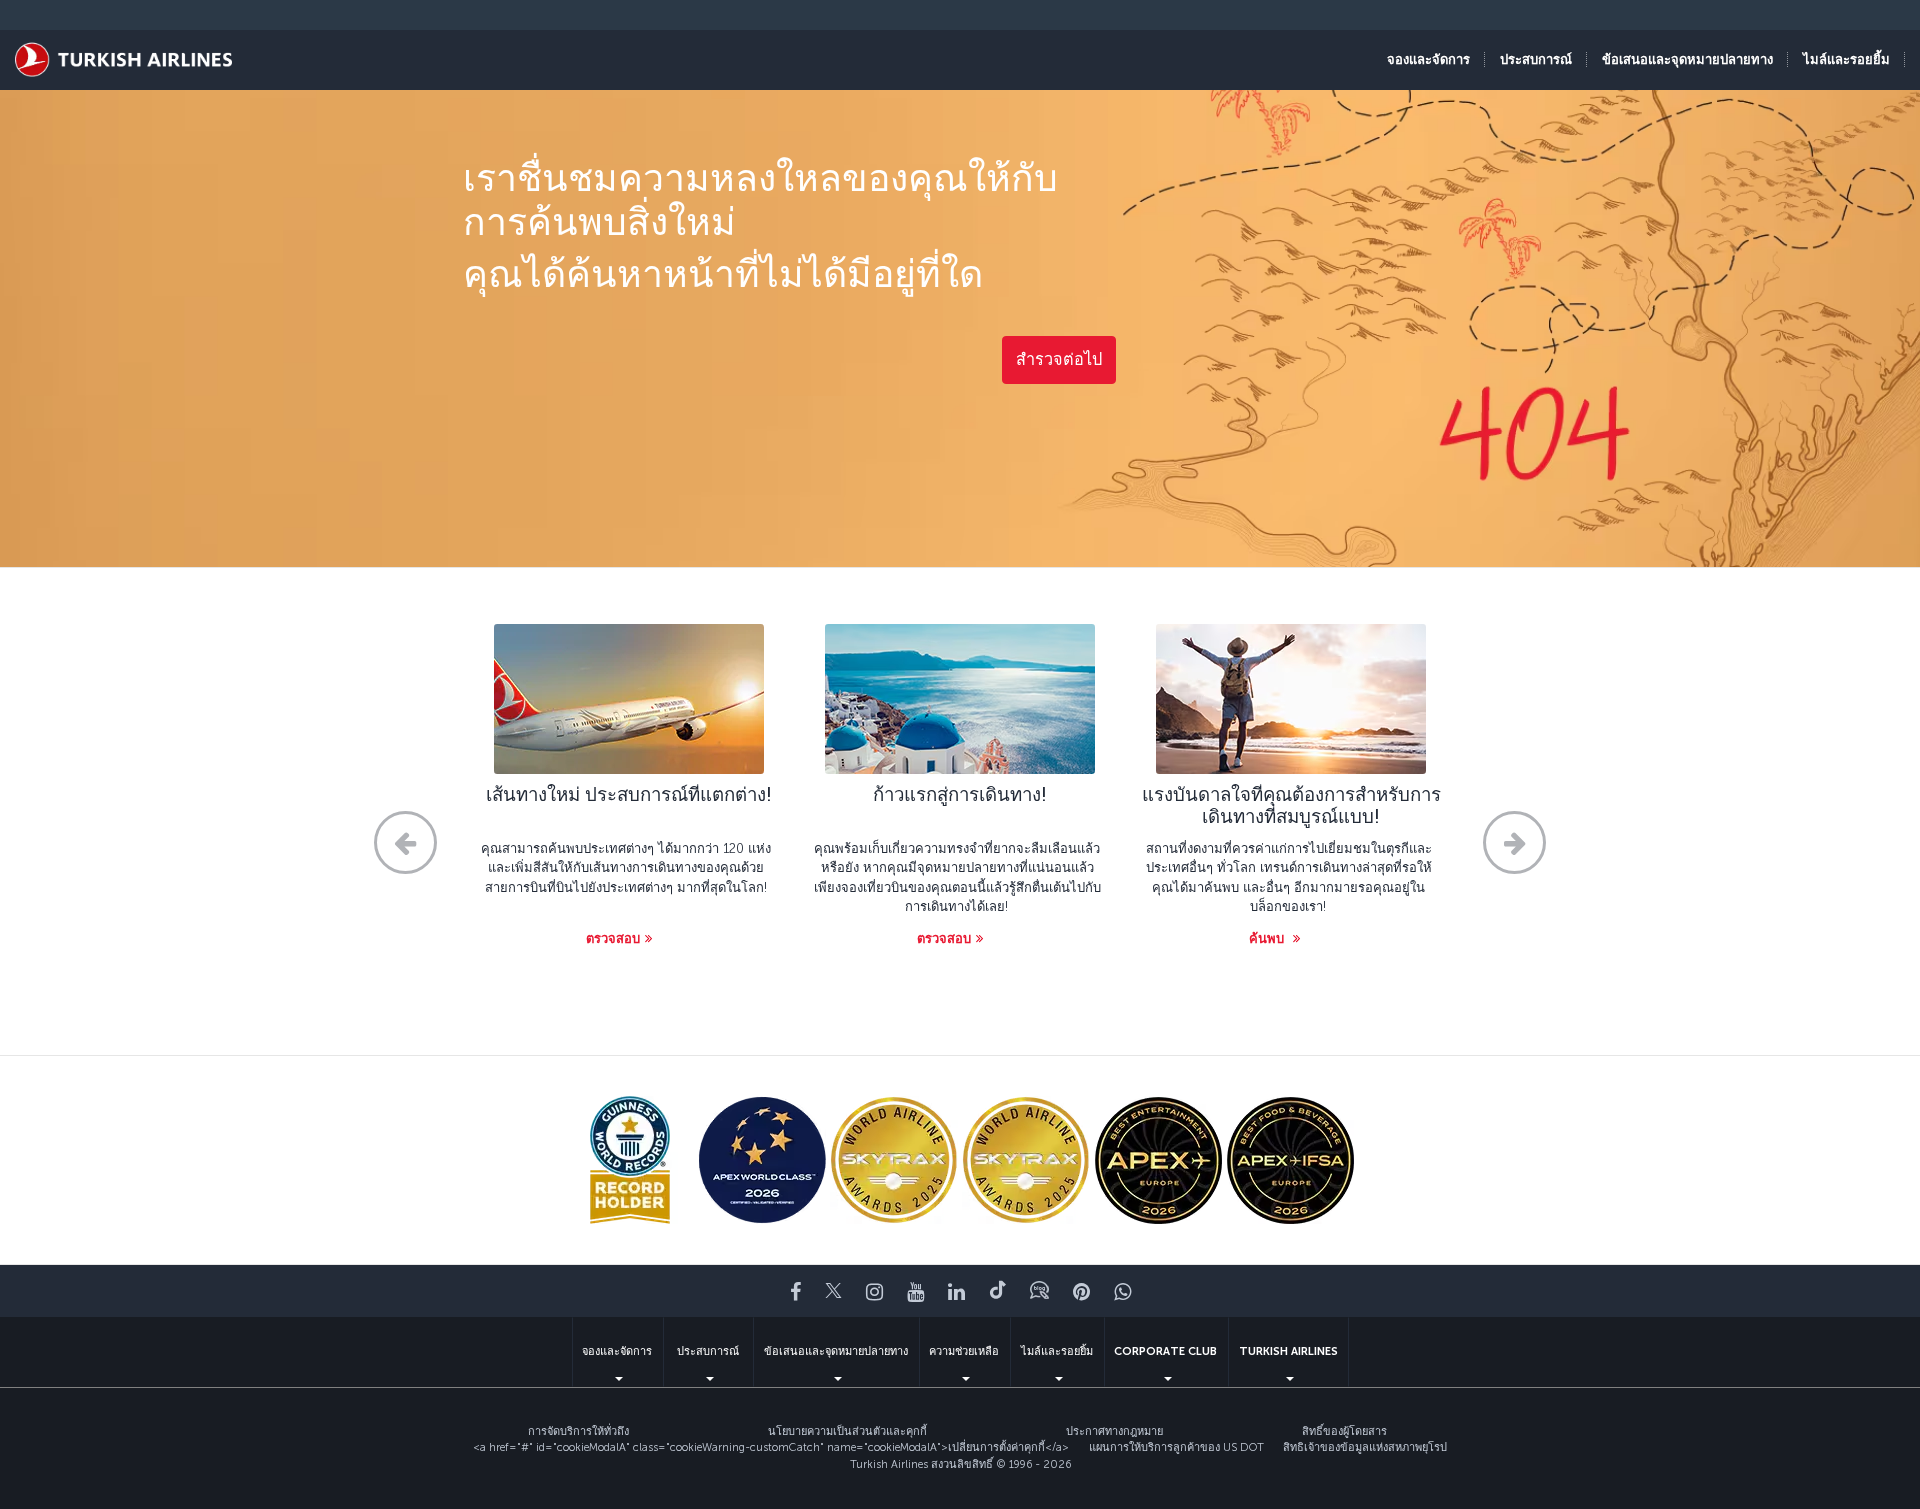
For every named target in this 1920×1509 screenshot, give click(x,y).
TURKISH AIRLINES (1288, 1351)
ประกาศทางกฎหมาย (1114, 1431)
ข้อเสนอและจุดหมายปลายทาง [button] (1687, 59)
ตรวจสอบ (613, 938)
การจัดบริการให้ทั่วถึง (578, 1431)
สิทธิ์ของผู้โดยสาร (1344, 1431)
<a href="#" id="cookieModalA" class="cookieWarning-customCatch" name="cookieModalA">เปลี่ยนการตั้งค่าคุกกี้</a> (771, 1447)
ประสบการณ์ (708, 1351)
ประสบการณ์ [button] (1536, 59)
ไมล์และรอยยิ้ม (1057, 1351)
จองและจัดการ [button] (1428, 59)
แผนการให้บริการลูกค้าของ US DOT (1176, 1447)
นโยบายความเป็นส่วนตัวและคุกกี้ (847, 1431)
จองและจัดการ (617, 1351)
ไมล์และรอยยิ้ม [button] (1846, 59)
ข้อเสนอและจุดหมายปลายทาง (836, 1351)
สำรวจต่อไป (1059, 359)
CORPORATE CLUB (1165, 1351)
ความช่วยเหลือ (964, 1351)
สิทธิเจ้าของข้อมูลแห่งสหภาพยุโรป (1365, 1447)
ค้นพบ (1268, 938)
